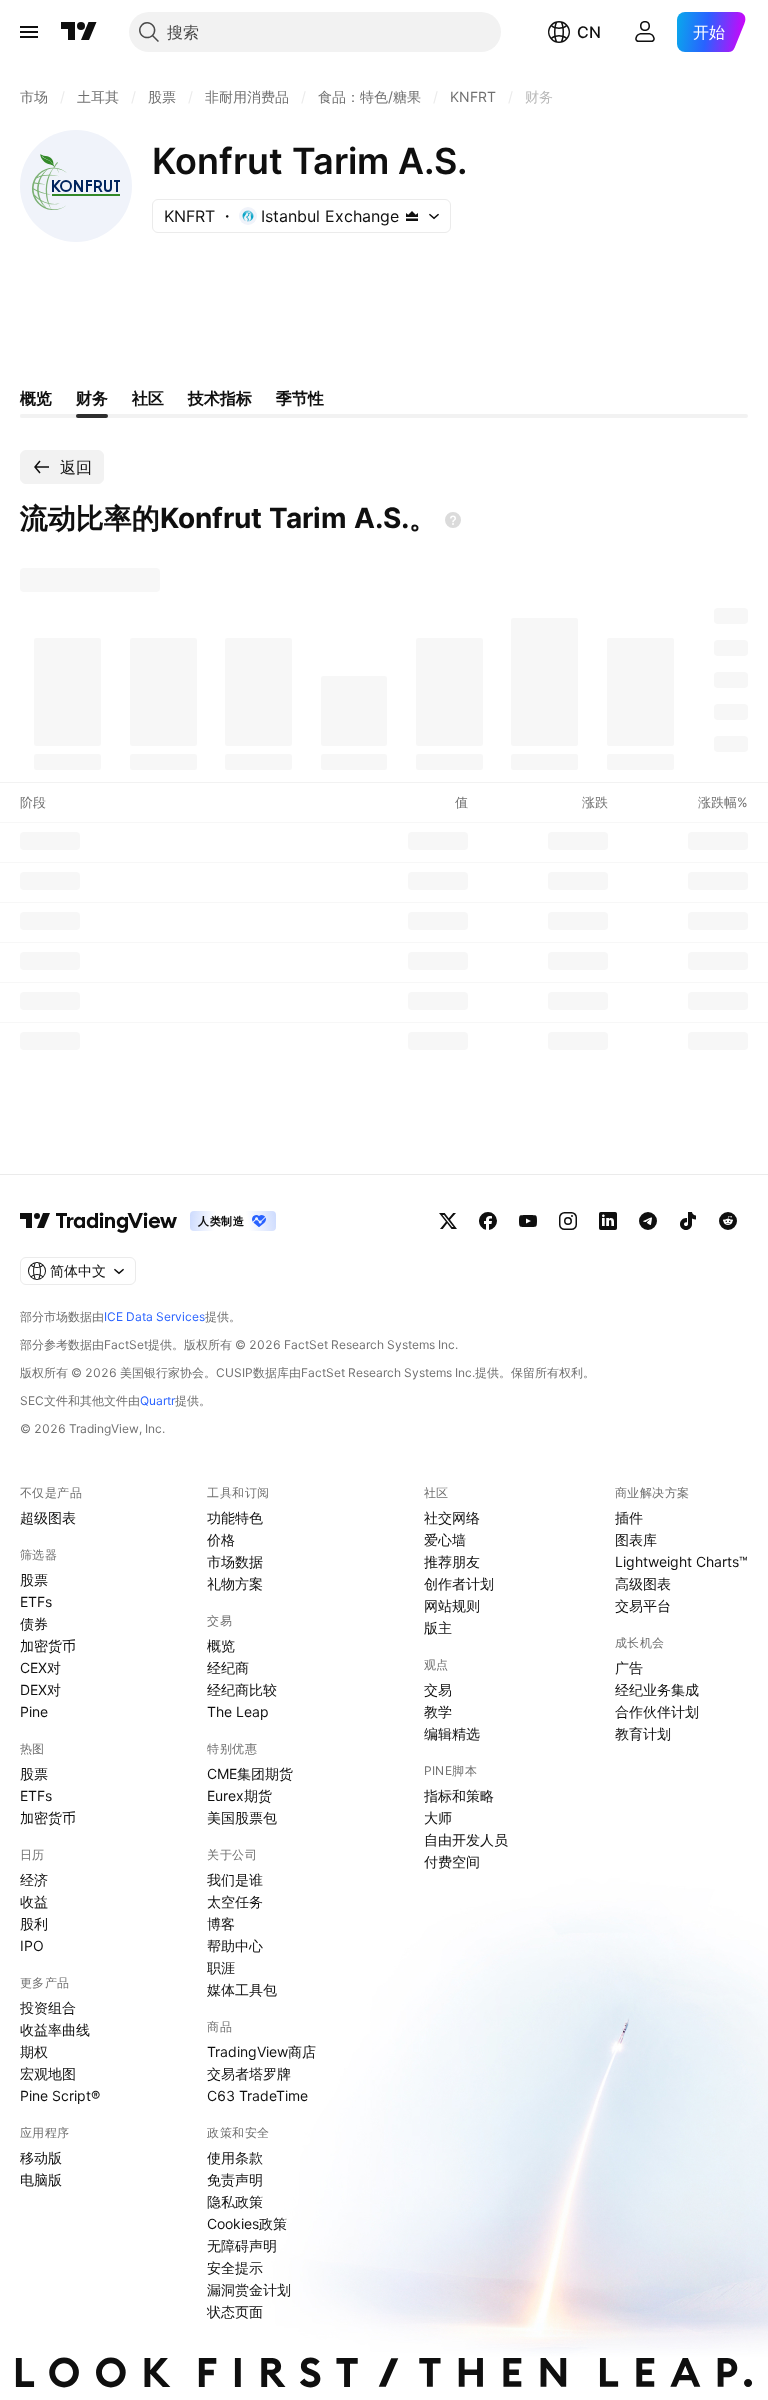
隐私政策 (235, 2201)
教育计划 (643, 1733)
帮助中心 (235, 1945)
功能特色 (235, 1517)
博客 (221, 1923)
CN (589, 32)
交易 (438, 1689)
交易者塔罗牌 (249, 2073)
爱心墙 (445, 1539)
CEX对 (40, 1667)
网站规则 (452, 1605)
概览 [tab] (36, 398)
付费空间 (452, 1861)
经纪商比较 (242, 1689)
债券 (34, 1623)
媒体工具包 (242, 1989)
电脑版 (41, 2179)
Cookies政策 (247, 2223)
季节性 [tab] (300, 398)
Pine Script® (60, 2095)
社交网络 (452, 1517)
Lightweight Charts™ (681, 1561)
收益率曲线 (55, 2029)
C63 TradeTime (257, 2095)
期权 (34, 2051)
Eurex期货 (239, 1795)
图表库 (636, 1539)
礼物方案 (235, 1583)
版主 (438, 1627)
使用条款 (235, 2157)
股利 (34, 1923)
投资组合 (48, 2007)
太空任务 (235, 1901)
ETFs (36, 1601)
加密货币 (48, 1645)
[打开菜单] (29, 32)
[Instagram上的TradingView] (568, 1221)
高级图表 (643, 1583)
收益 (34, 1901)
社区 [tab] (148, 398)
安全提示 (235, 2267)
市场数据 (235, 1561)
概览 (221, 1645)
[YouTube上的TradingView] (528, 1221)
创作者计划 (459, 1583)
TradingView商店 (261, 2051)
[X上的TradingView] (448, 1221)
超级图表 (48, 1517)
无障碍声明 (242, 2245)
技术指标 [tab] (220, 398)
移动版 (41, 2157)
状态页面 (235, 2311)
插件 (629, 1517)
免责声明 (235, 2179)
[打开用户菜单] (645, 32)
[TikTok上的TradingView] (688, 1221)
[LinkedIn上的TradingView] (608, 1221)
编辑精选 (452, 1733)
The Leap (238, 1711)
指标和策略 (459, 1795)
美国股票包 (242, 1817)
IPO (32, 1945)
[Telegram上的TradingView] (648, 1221)
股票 (34, 1579)
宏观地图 (48, 2073)
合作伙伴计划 (657, 1711)
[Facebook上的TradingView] (488, 1221)
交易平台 (643, 1605)
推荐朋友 (452, 1561)
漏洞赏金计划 (249, 2289)
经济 (34, 1879)
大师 (438, 1817)
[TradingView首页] (79, 32)
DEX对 (40, 1689)
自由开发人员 (466, 1839)
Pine (34, 1711)
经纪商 (228, 1667)
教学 (438, 1711)
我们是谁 (235, 1879)
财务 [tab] (92, 398)
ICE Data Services (154, 1316)
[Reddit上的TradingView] (728, 1221)
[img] (412, 216)
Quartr (157, 1400)
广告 (629, 1667)
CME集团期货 (250, 1773)
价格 (221, 1539)
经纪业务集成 (657, 1689)
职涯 (221, 1967)
